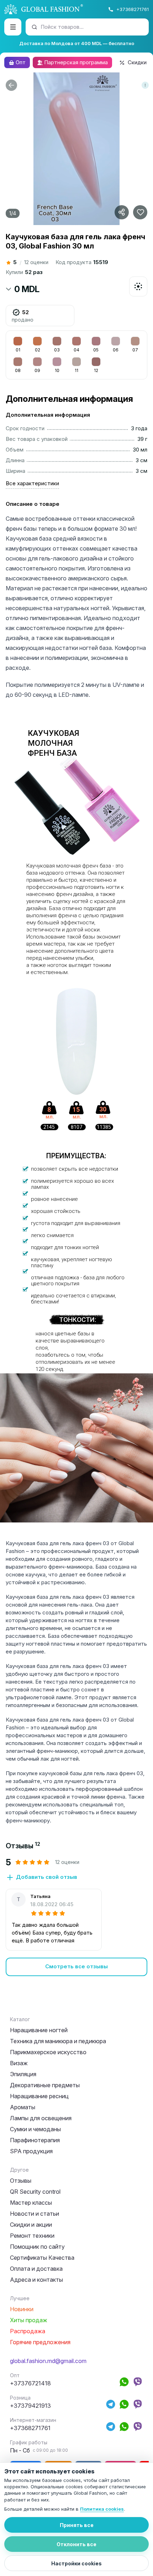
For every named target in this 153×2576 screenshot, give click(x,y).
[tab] (23, 1846)
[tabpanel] (76, 1917)
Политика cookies (102, 2509)
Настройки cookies (76, 2563)
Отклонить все (76, 2544)
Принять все (77, 2525)
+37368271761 (133, 9)
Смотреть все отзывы (76, 1966)
